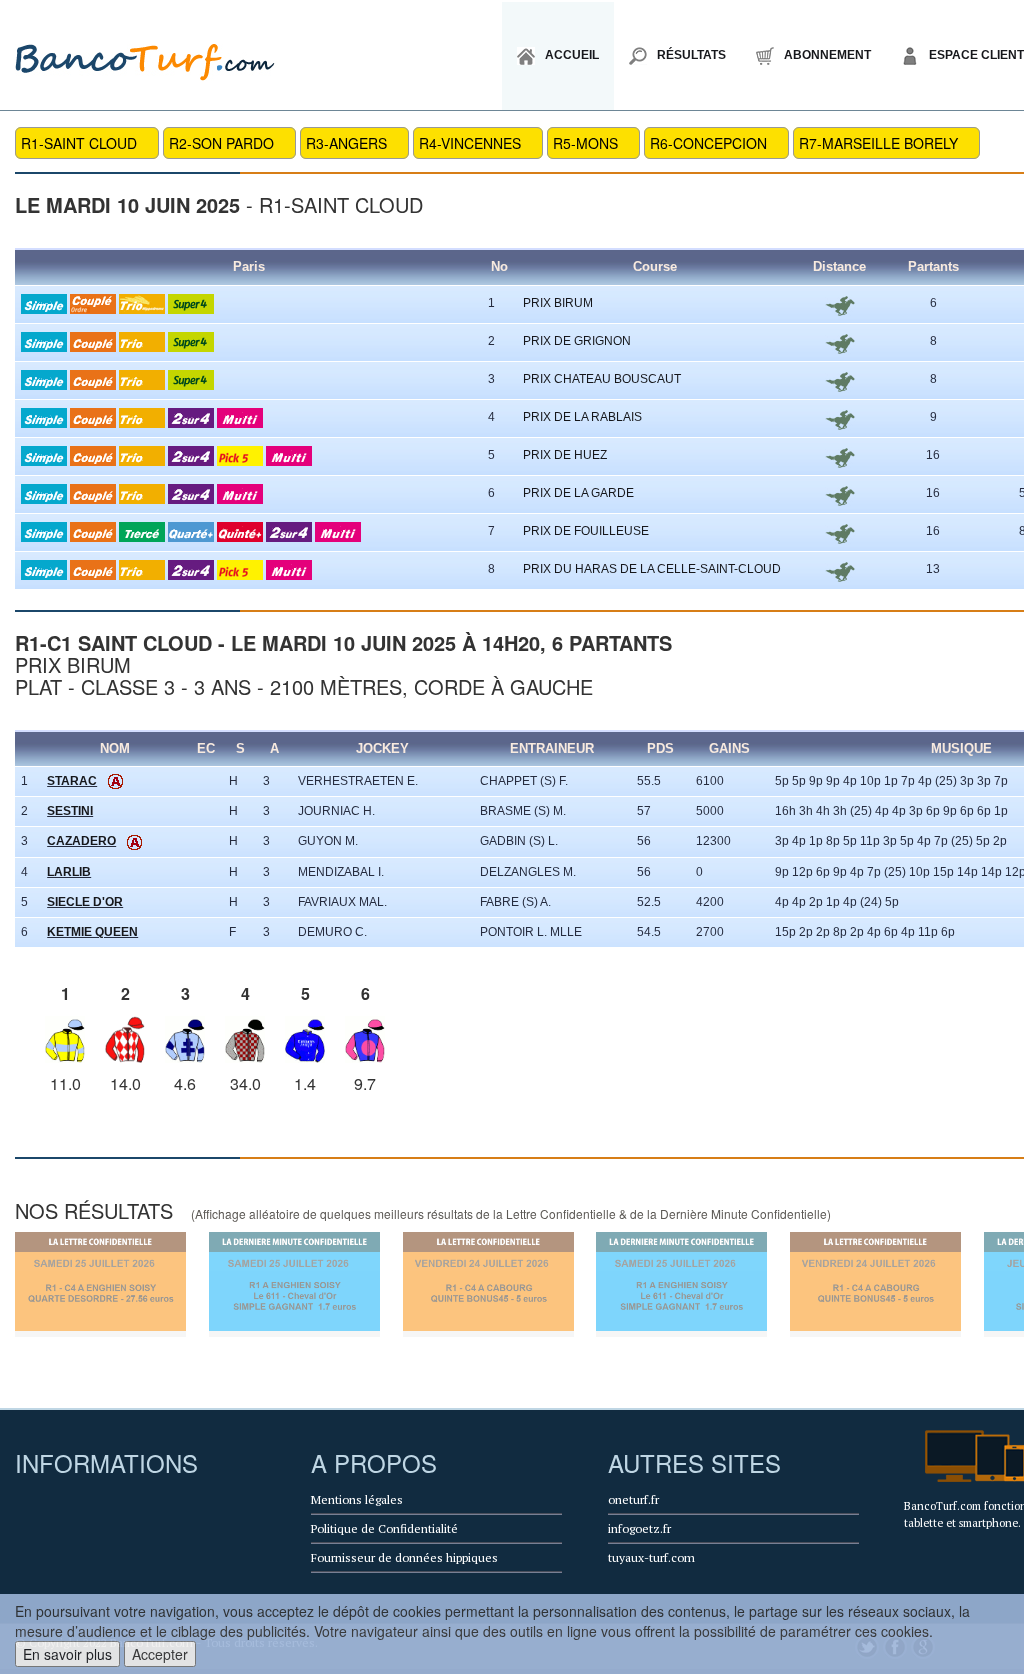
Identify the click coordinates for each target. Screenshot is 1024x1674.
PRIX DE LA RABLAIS (582, 417)
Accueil (572, 55)
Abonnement (827, 55)
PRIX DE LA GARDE (578, 493)
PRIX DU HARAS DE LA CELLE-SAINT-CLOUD (652, 569)
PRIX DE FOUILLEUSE (586, 531)
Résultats (691, 55)
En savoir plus (67, 1654)
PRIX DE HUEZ (565, 455)
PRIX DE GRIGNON (577, 341)
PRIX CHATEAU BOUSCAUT (602, 379)
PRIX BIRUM (558, 303)
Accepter (160, 1654)
